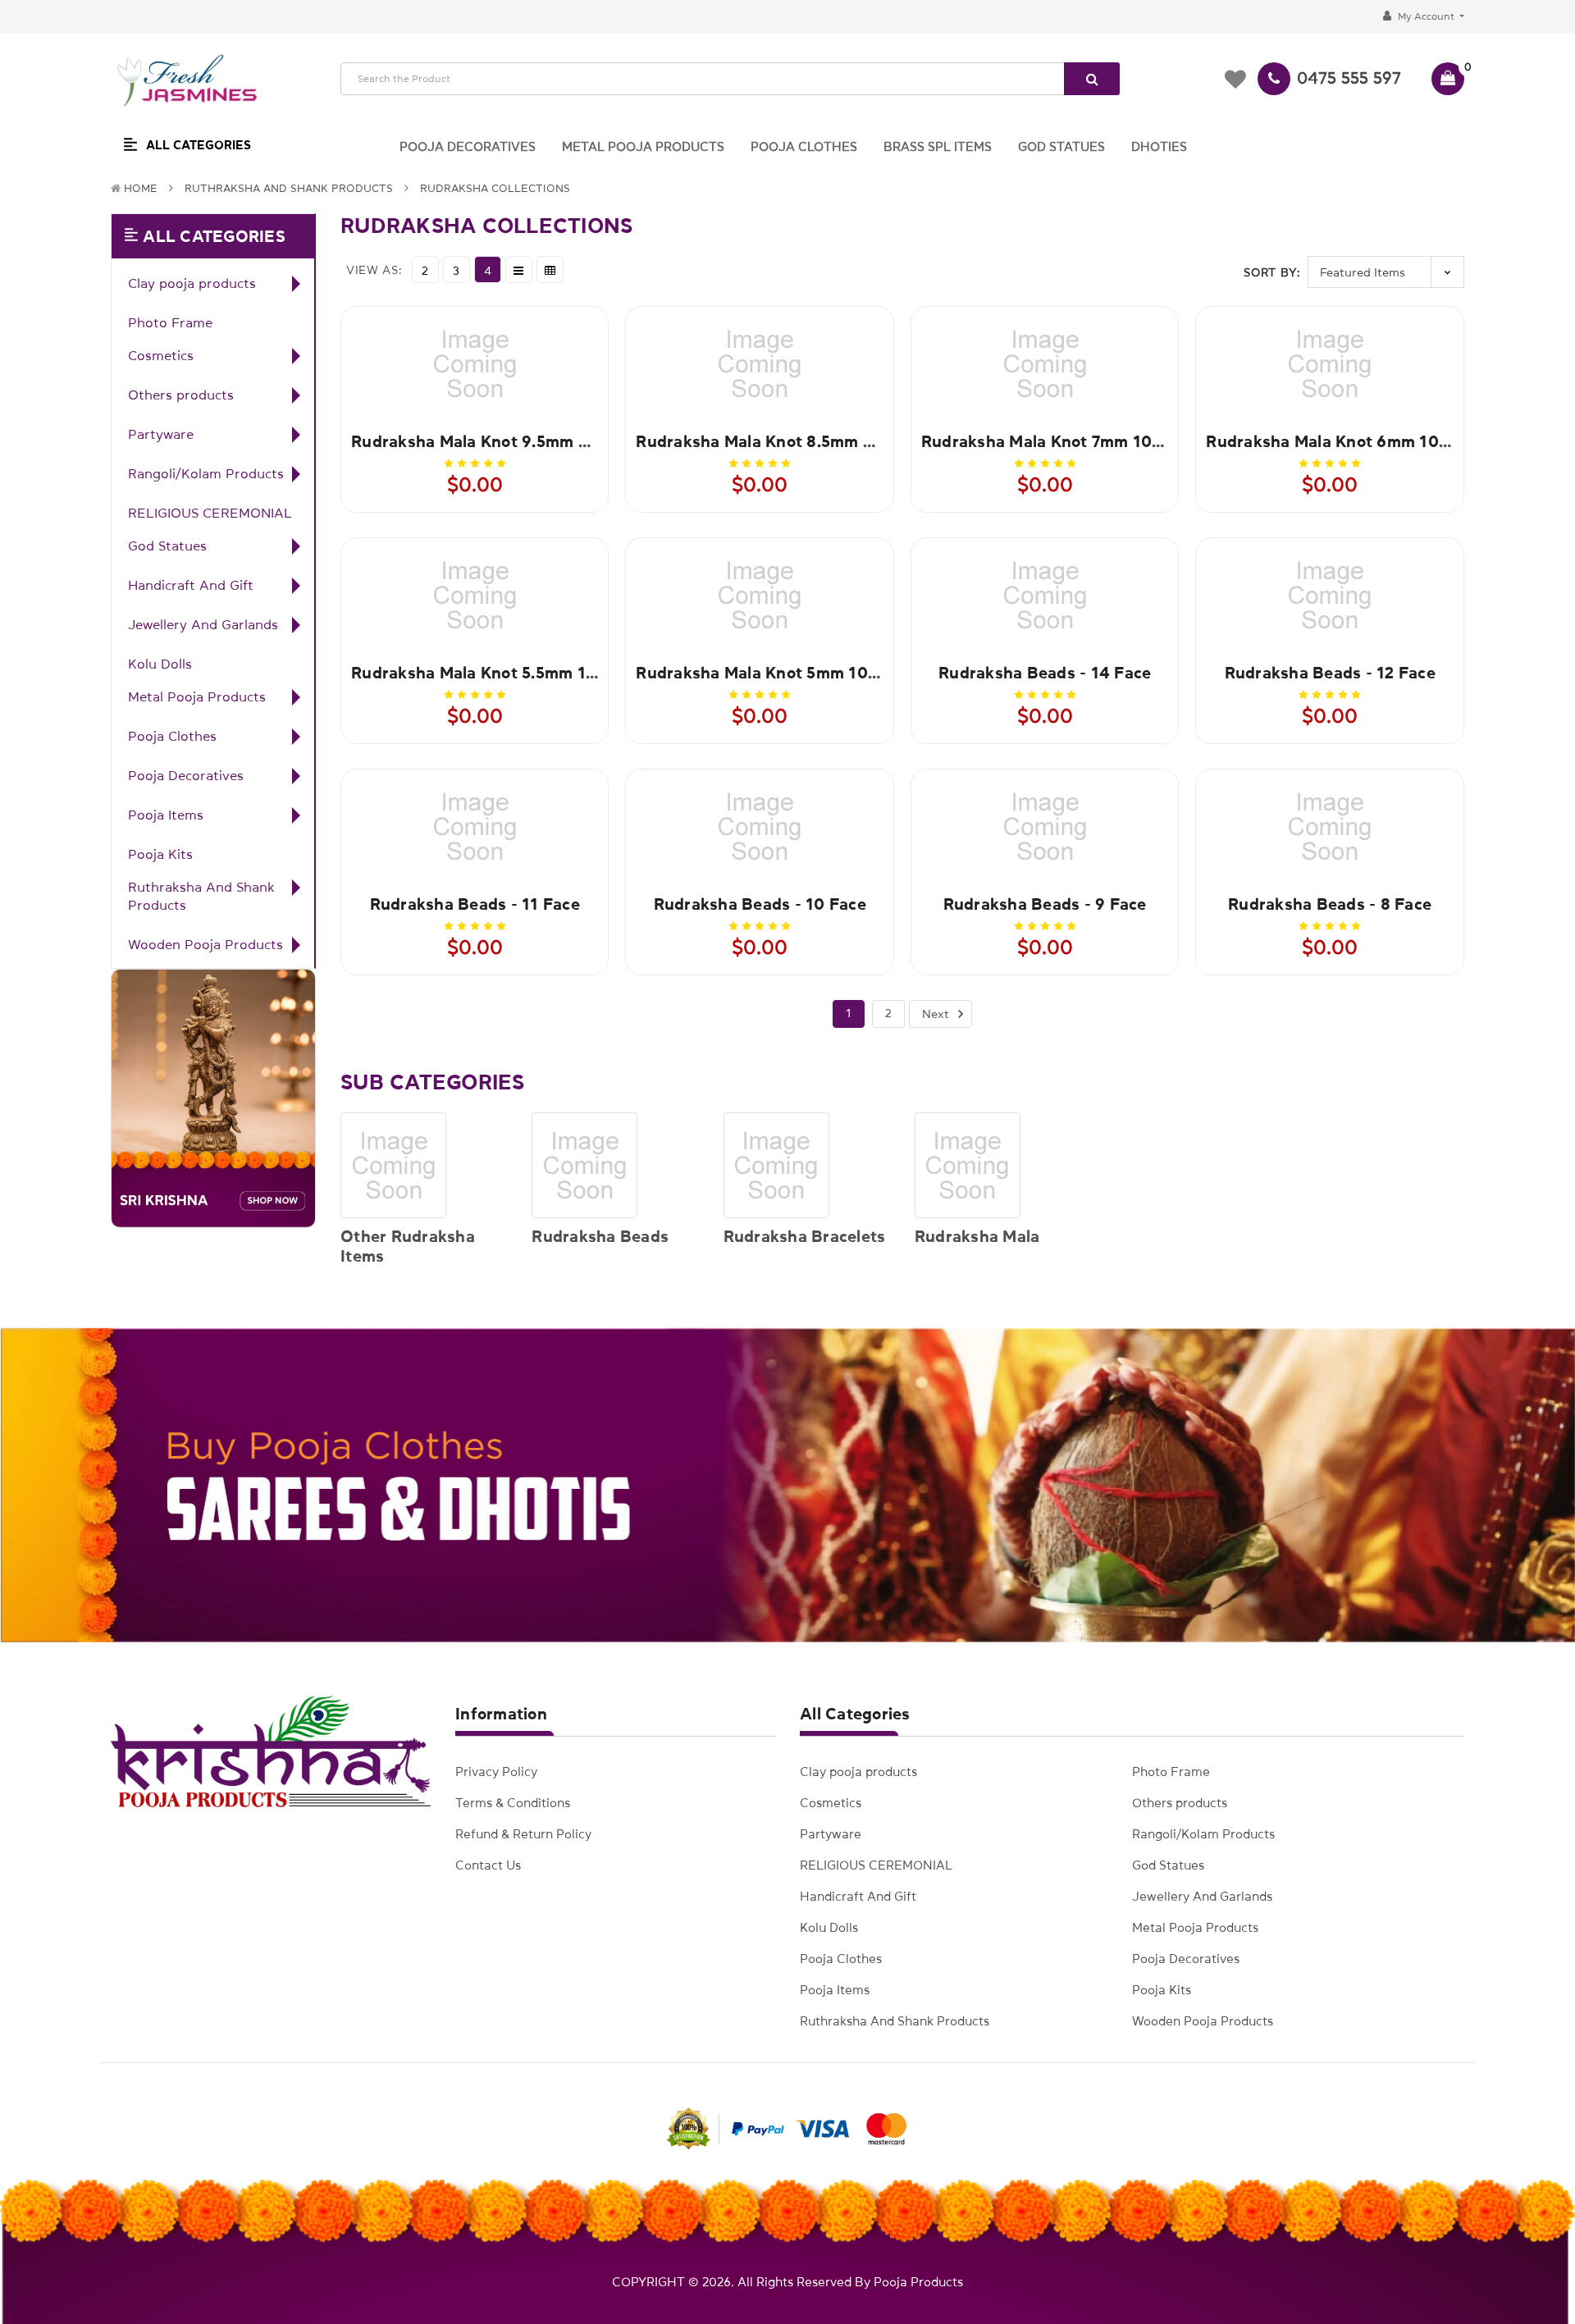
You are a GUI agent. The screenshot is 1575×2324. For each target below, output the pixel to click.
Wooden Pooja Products (205, 944)
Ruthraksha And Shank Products (289, 188)
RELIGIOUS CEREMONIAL (210, 513)
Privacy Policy (496, 1772)
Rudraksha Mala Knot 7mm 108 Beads (1068, 441)
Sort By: (1272, 272)
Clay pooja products (192, 283)
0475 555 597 (1349, 78)
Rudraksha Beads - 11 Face (475, 904)
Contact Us (488, 1865)
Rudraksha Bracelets (805, 1236)
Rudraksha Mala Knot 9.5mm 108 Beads (506, 441)
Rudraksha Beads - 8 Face (1330, 904)
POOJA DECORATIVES (468, 146)
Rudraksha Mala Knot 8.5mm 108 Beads (790, 441)
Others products (181, 395)
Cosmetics (161, 355)
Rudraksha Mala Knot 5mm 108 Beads (783, 673)
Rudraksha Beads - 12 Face (1330, 673)
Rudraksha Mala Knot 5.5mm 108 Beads (505, 673)
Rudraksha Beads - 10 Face (760, 904)
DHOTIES (1159, 146)
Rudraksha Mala (977, 1236)
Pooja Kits (160, 854)
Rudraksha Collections (495, 188)
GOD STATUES (1061, 146)
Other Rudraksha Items (408, 1246)
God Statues (167, 546)
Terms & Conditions (513, 1803)
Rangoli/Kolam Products (206, 473)
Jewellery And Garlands (203, 624)
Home (141, 188)
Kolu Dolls (160, 664)
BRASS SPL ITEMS (938, 146)
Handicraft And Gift (191, 585)
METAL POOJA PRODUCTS (643, 146)
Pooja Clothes (172, 736)
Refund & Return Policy (523, 1834)
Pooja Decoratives (186, 775)
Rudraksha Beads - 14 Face (1045, 673)
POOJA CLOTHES (804, 146)
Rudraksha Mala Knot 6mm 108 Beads (1354, 441)
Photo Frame (170, 322)
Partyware (161, 434)
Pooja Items (166, 815)
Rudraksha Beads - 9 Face (1045, 904)
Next (937, 1014)
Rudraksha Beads (600, 1236)
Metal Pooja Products (197, 696)
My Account (1426, 16)
